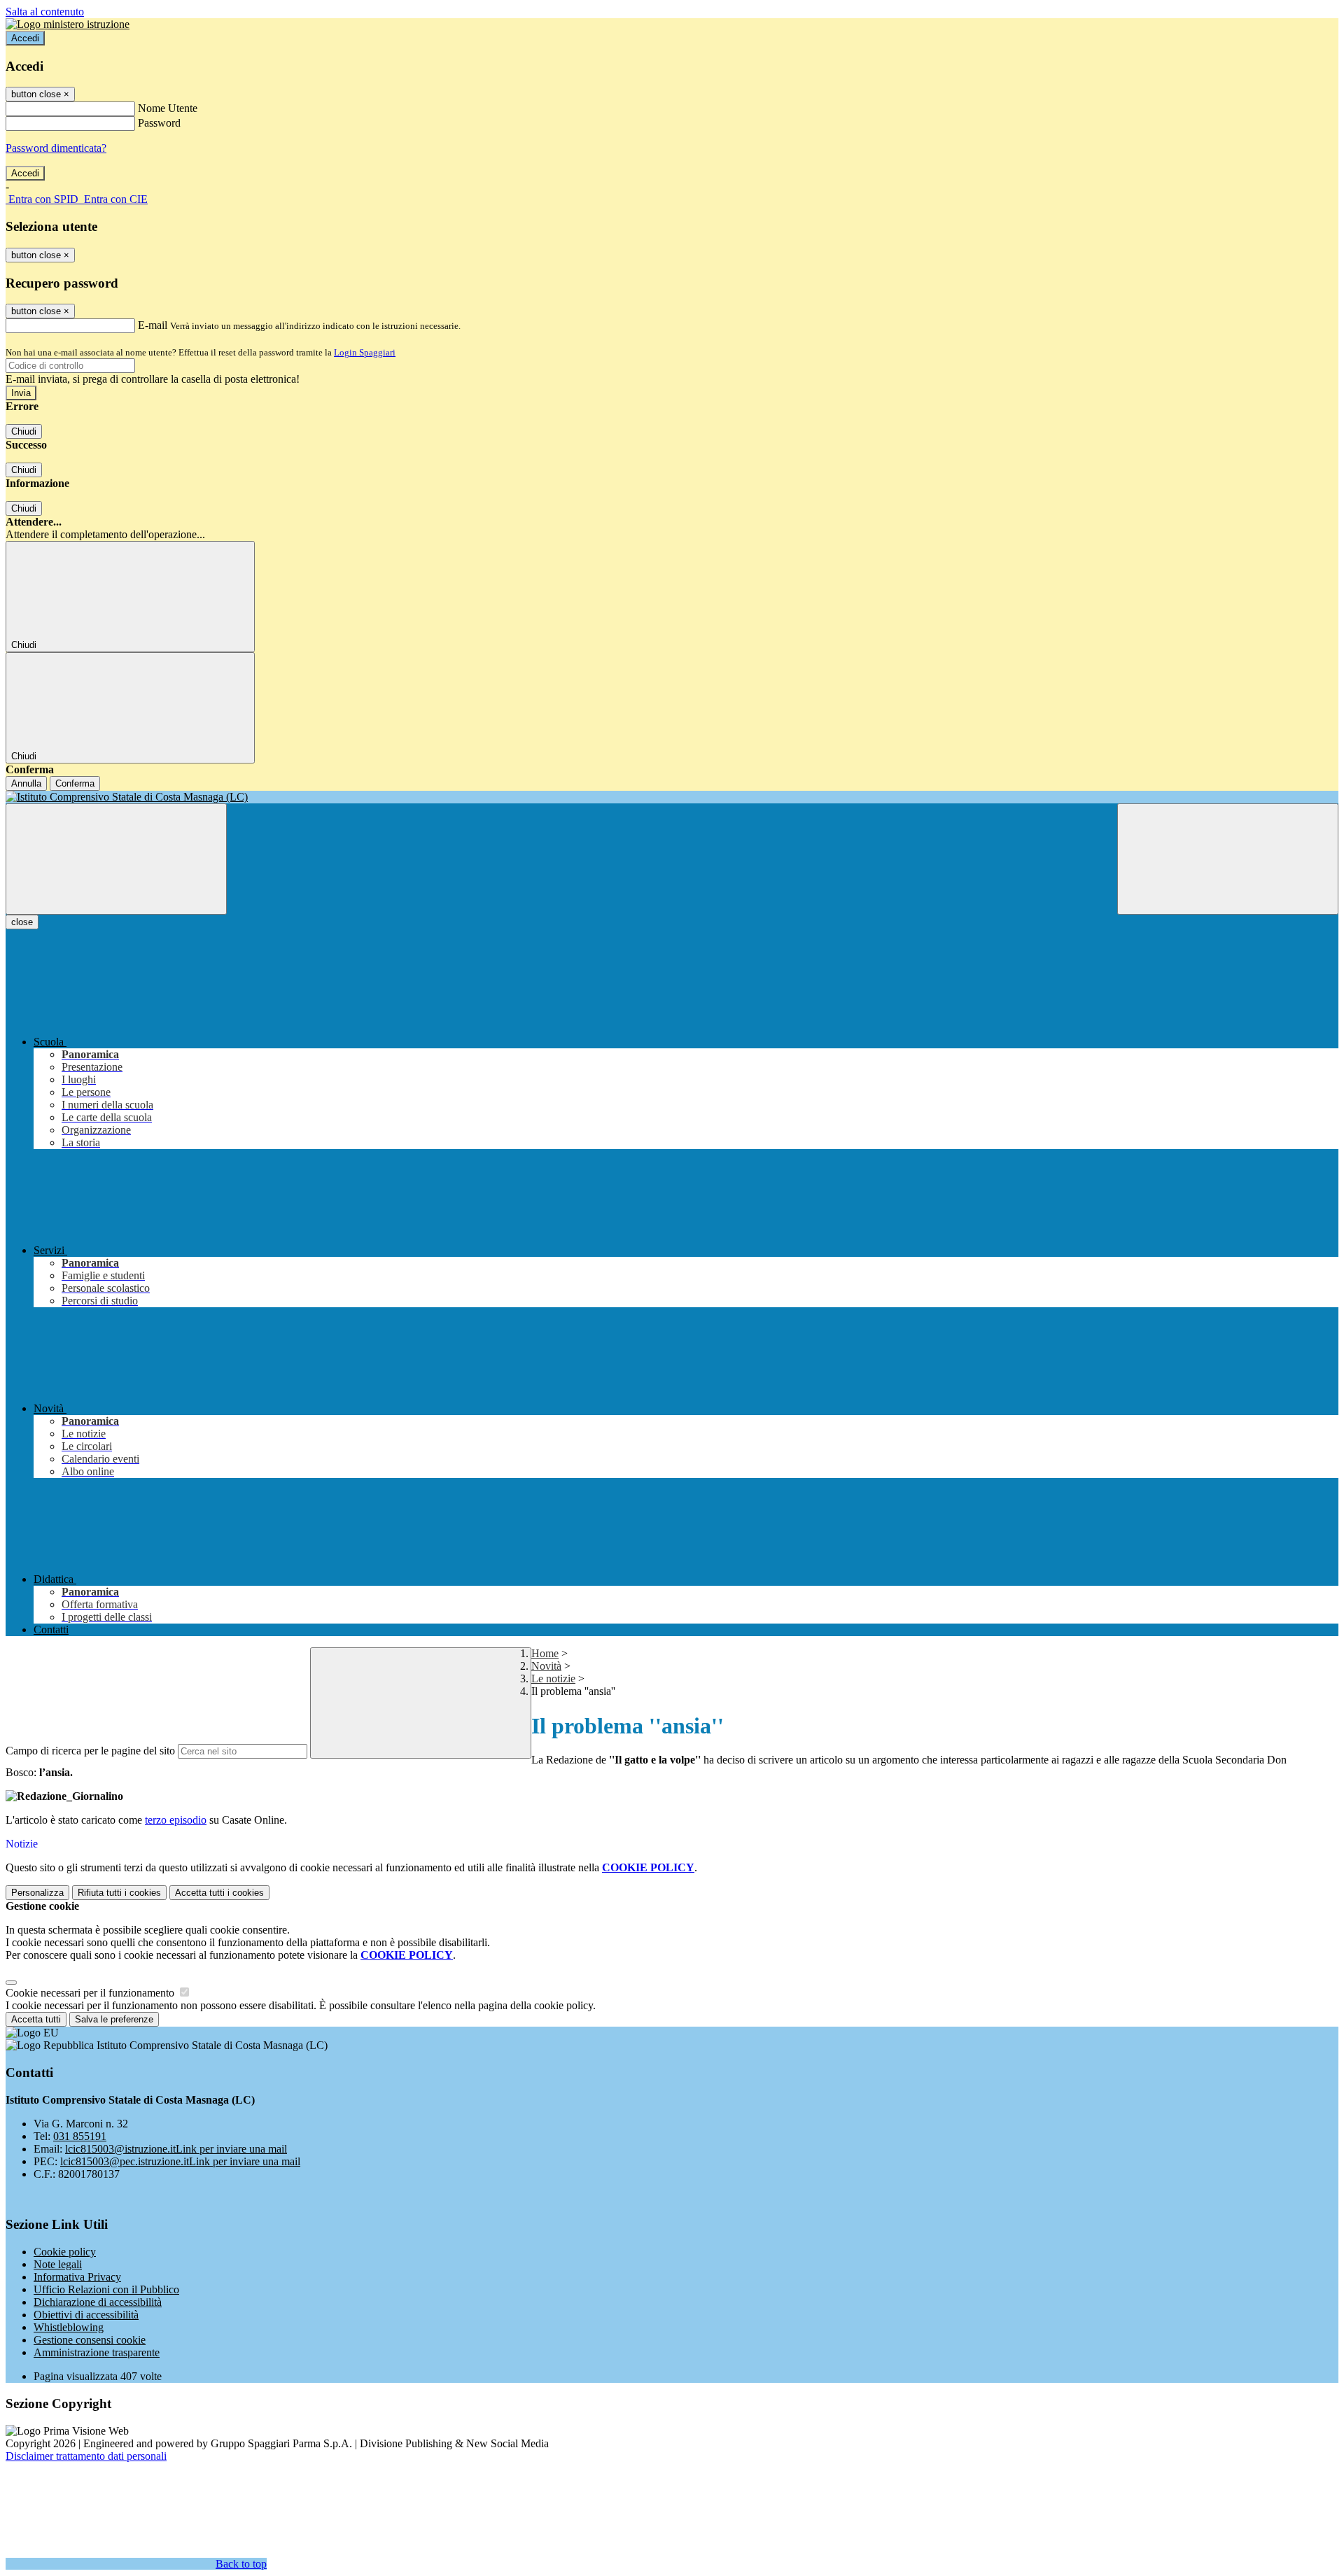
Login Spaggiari (365, 352)
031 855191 (80, 2136)
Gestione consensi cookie (90, 2340)
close (22, 922)
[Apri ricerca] (1228, 859)
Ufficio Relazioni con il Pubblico (106, 2289)
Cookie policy (65, 2252)
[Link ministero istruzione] (68, 24)
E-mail (153, 325)
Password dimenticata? (56, 148)
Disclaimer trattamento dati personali (86, 2456)
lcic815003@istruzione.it (176, 2149)
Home (545, 1653)
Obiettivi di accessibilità (86, 2315)
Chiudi (24, 431)
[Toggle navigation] (116, 859)
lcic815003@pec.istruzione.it (180, 2161)
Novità (546, 1666)
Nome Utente (168, 108)
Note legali (58, 2264)
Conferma (75, 783)
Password (159, 123)
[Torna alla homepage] (672, 797)
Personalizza (37, 1893)
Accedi (25, 38)
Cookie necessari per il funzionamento (91, 1993)
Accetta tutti (219, 1893)
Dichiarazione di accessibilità (98, 2302)
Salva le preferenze (114, 2019)
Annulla (26, 783)
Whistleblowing (69, 2327)
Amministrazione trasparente (97, 2352)
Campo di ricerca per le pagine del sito (90, 1751)
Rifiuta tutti (119, 1893)
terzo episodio (176, 1820)
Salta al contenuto (45, 12)
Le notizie (553, 1678)
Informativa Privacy (77, 2277)
